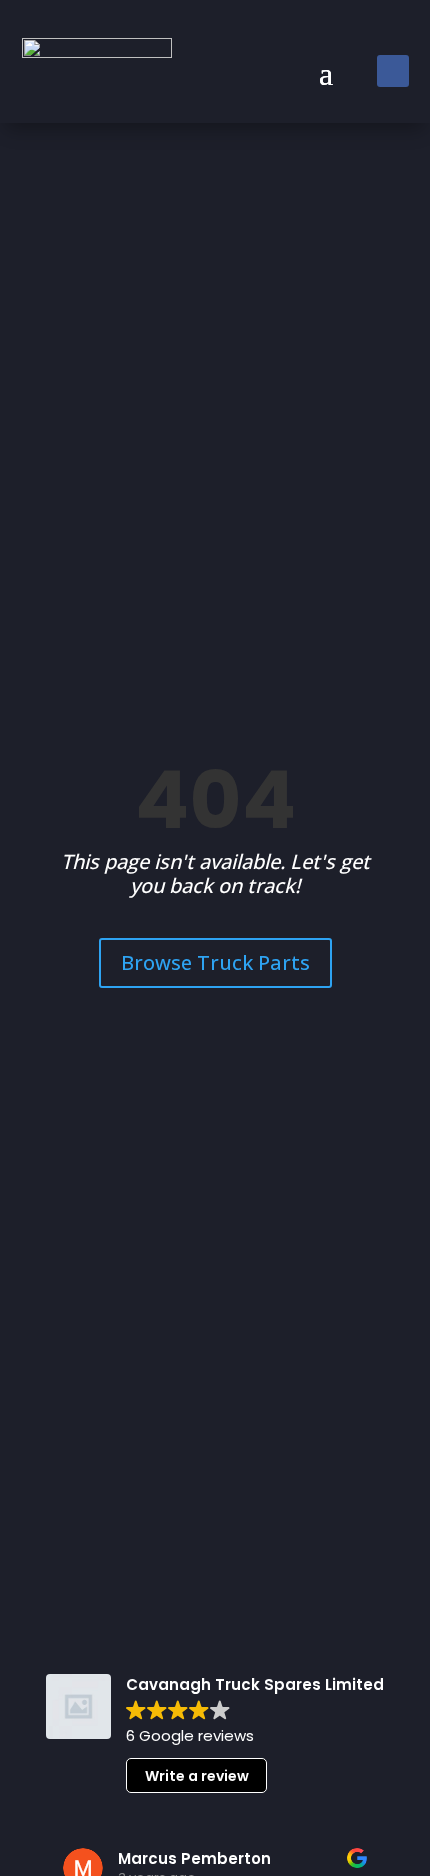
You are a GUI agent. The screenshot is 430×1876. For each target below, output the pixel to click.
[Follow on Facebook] (393, 71)
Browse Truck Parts (215, 962)
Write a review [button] (197, 1776)
